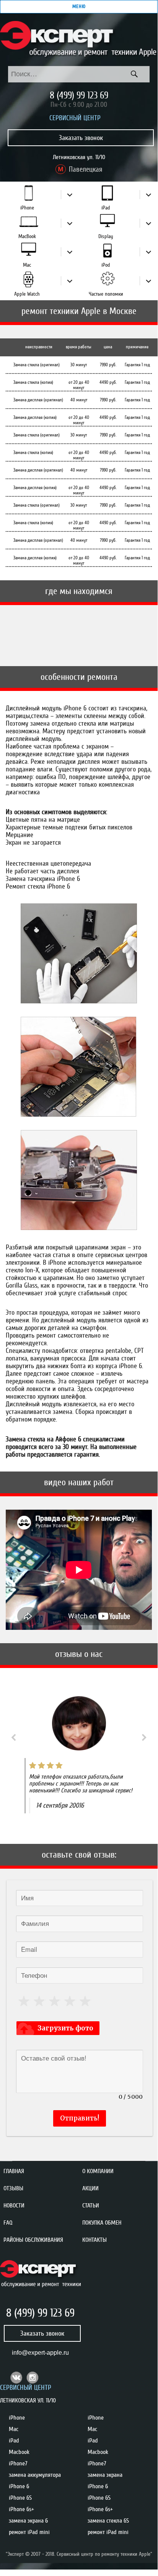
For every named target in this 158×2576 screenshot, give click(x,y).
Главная (14, 2171)
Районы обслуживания (33, 2240)
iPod (106, 265)
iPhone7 (18, 2463)
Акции (90, 2188)
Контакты (94, 2240)
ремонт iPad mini (29, 2532)
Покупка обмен (102, 2223)
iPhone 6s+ (21, 2509)
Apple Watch (27, 294)
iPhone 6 (19, 2486)
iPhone (27, 208)
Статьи (91, 2206)
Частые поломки (106, 294)
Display (106, 236)
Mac (27, 265)
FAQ (8, 2223)
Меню (79, 6)
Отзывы (13, 2188)
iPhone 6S (20, 2498)
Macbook (19, 2452)
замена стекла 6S (108, 2521)
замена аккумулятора (35, 2475)
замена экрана (105, 2475)
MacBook (27, 236)
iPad (106, 208)
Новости (14, 2206)
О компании (98, 2171)
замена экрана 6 (28, 2521)
